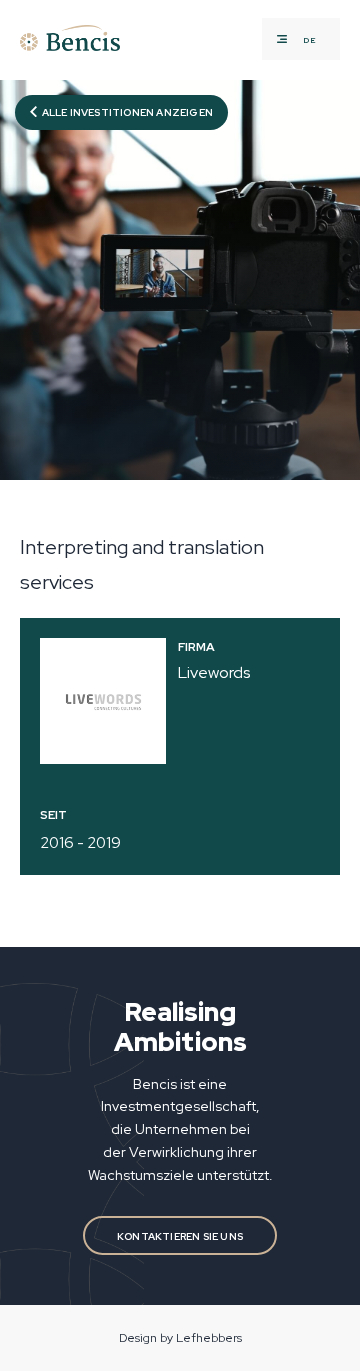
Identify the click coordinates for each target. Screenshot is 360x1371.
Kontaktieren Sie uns (180, 1236)
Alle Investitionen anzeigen (127, 112)
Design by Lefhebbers (180, 1338)
